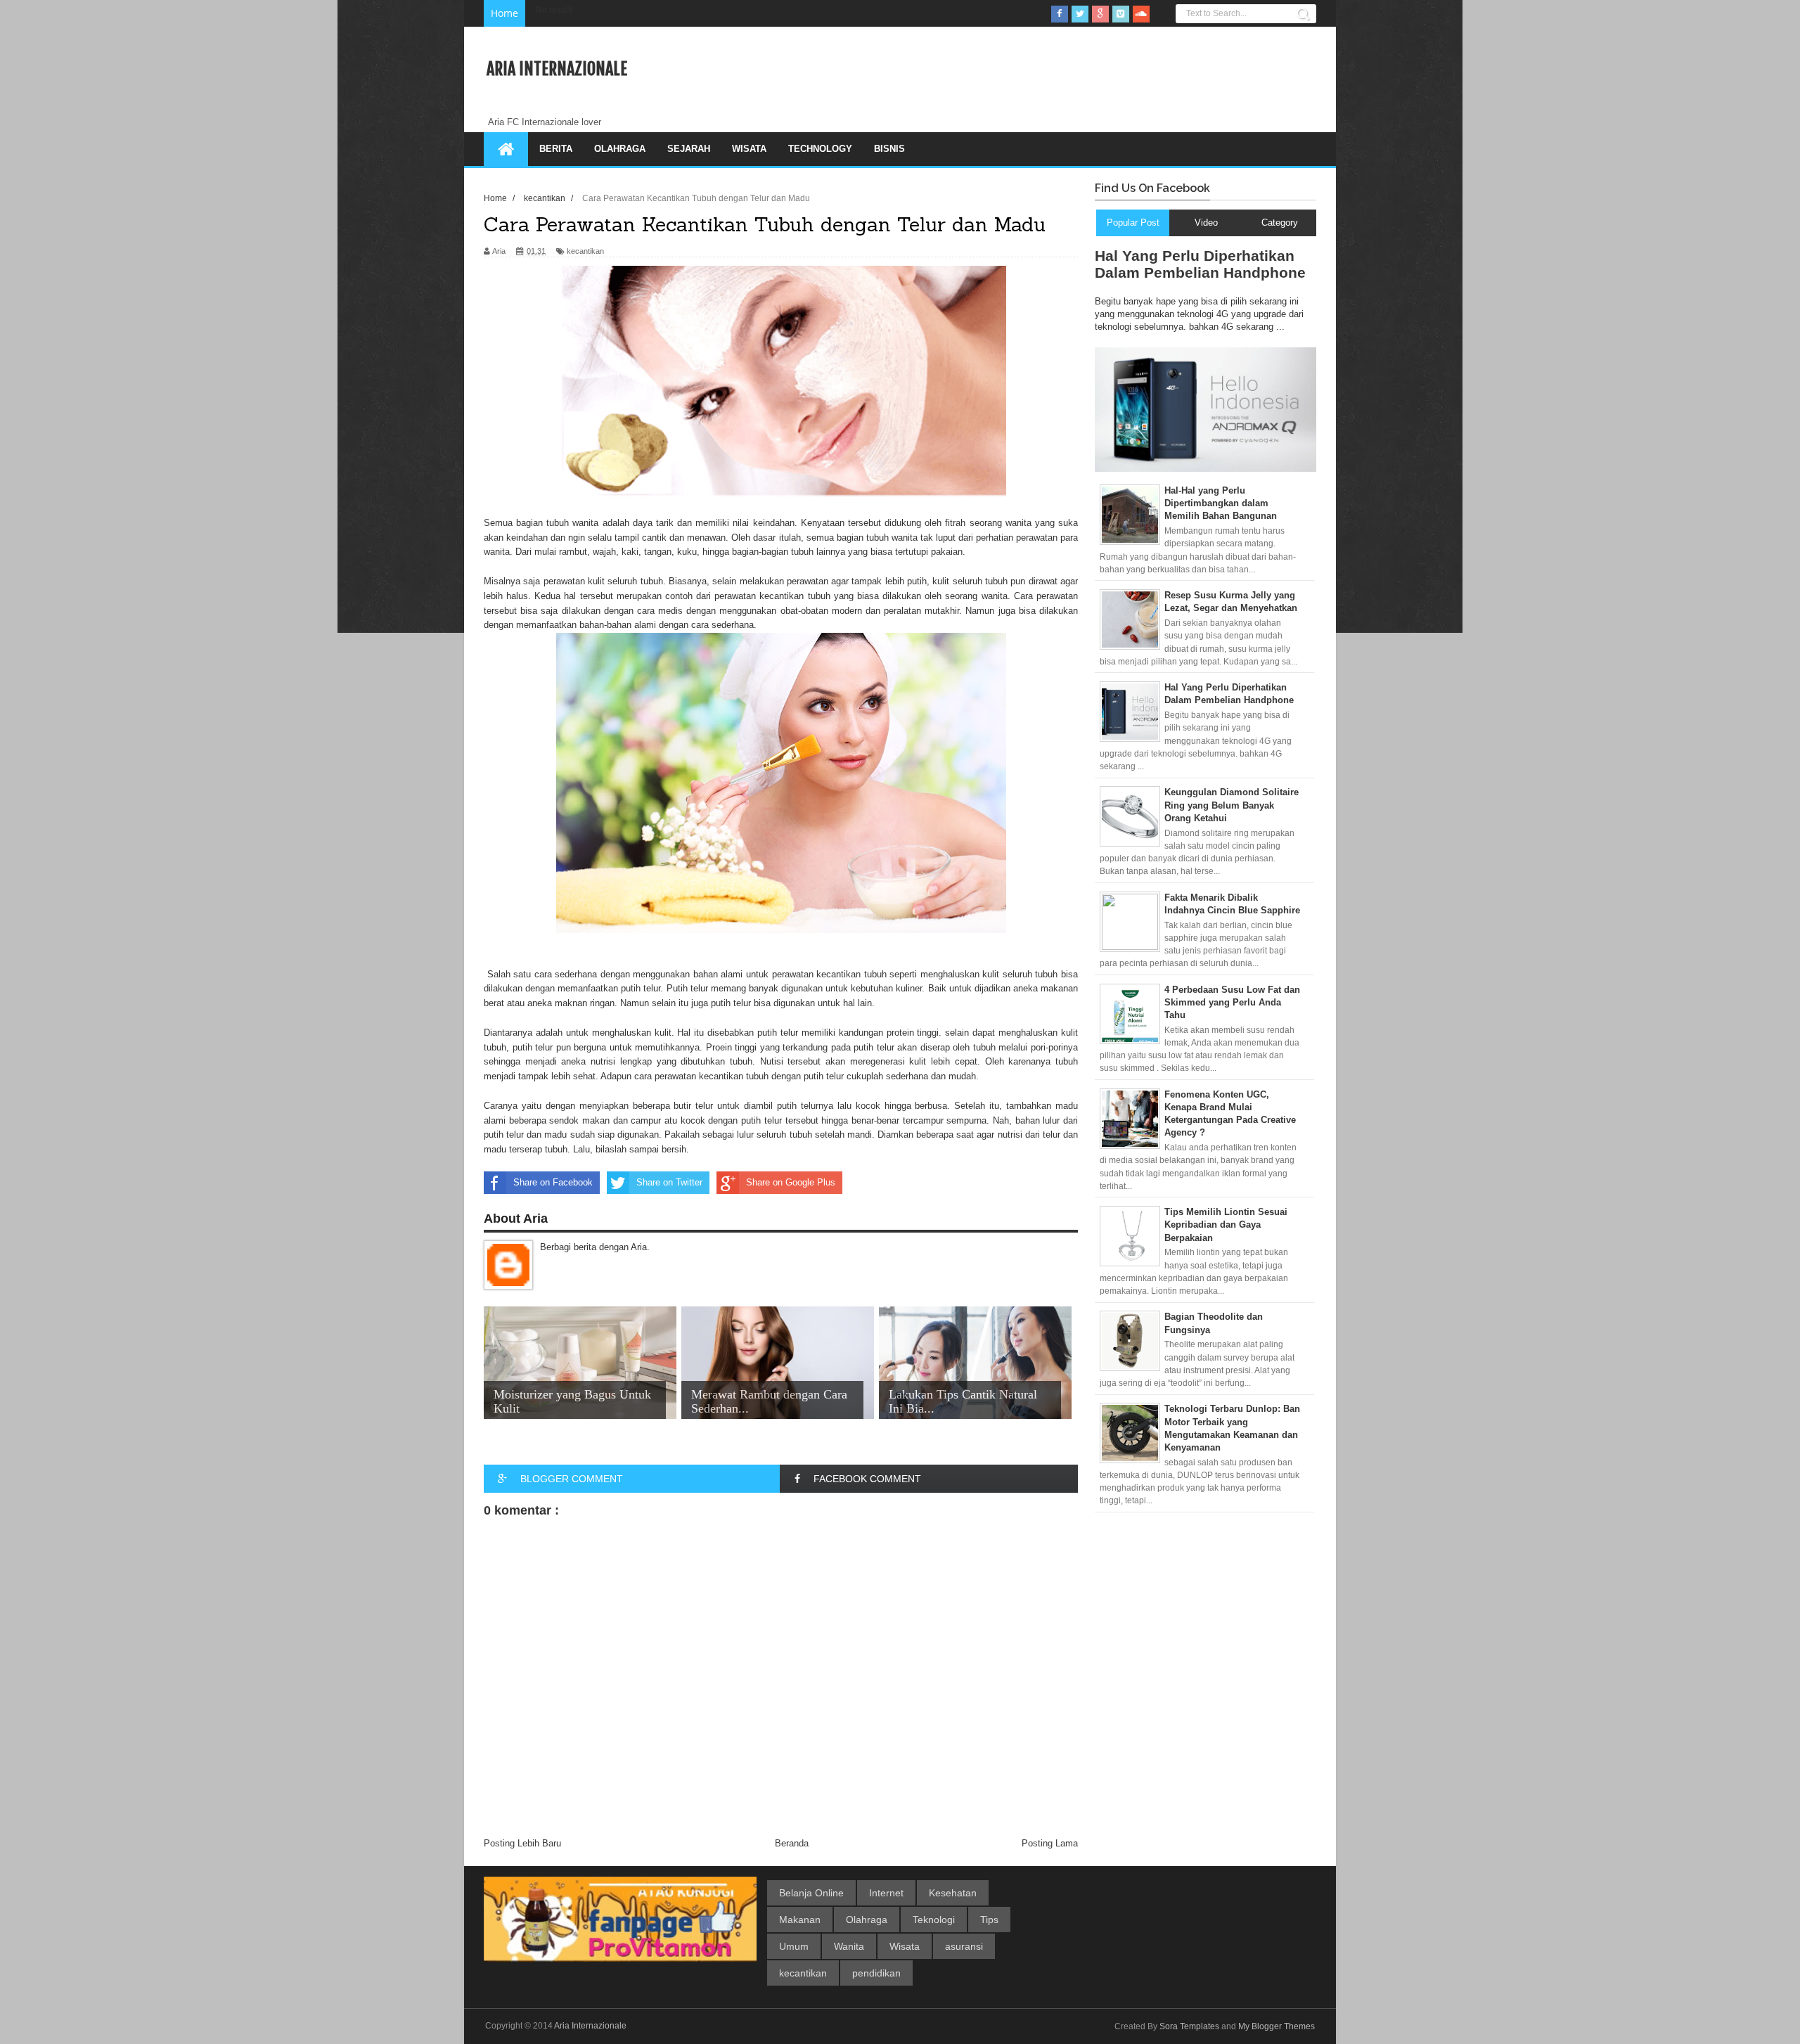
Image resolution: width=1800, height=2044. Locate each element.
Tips (989, 1920)
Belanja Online (811, 1893)
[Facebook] (1060, 14)
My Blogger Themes (1277, 2026)
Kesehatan (953, 1893)
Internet (886, 1893)
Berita (556, 149)
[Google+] (1100, 14)
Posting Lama (1050, 1843)
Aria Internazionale (557, 69)
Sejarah (689, 149)
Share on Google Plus (791, 1182)
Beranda (792, 1843)
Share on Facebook (553, 1182)
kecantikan (585, 251)
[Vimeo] (1121, 14)
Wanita (849, 1946)
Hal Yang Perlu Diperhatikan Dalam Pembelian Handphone (1200, 264)
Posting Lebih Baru (522, 1843)
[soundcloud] (1141, 14)
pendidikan (876, 1973)
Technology (820, 149)
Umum (794, 1946)
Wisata (749, 149)
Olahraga (620, 149)
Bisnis (889, 149)
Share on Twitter (669, 1182)
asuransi (964, 1946)
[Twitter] (1080, 14)
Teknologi (934, 1920)
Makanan (800, 1920)
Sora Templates (1189, 2026)
